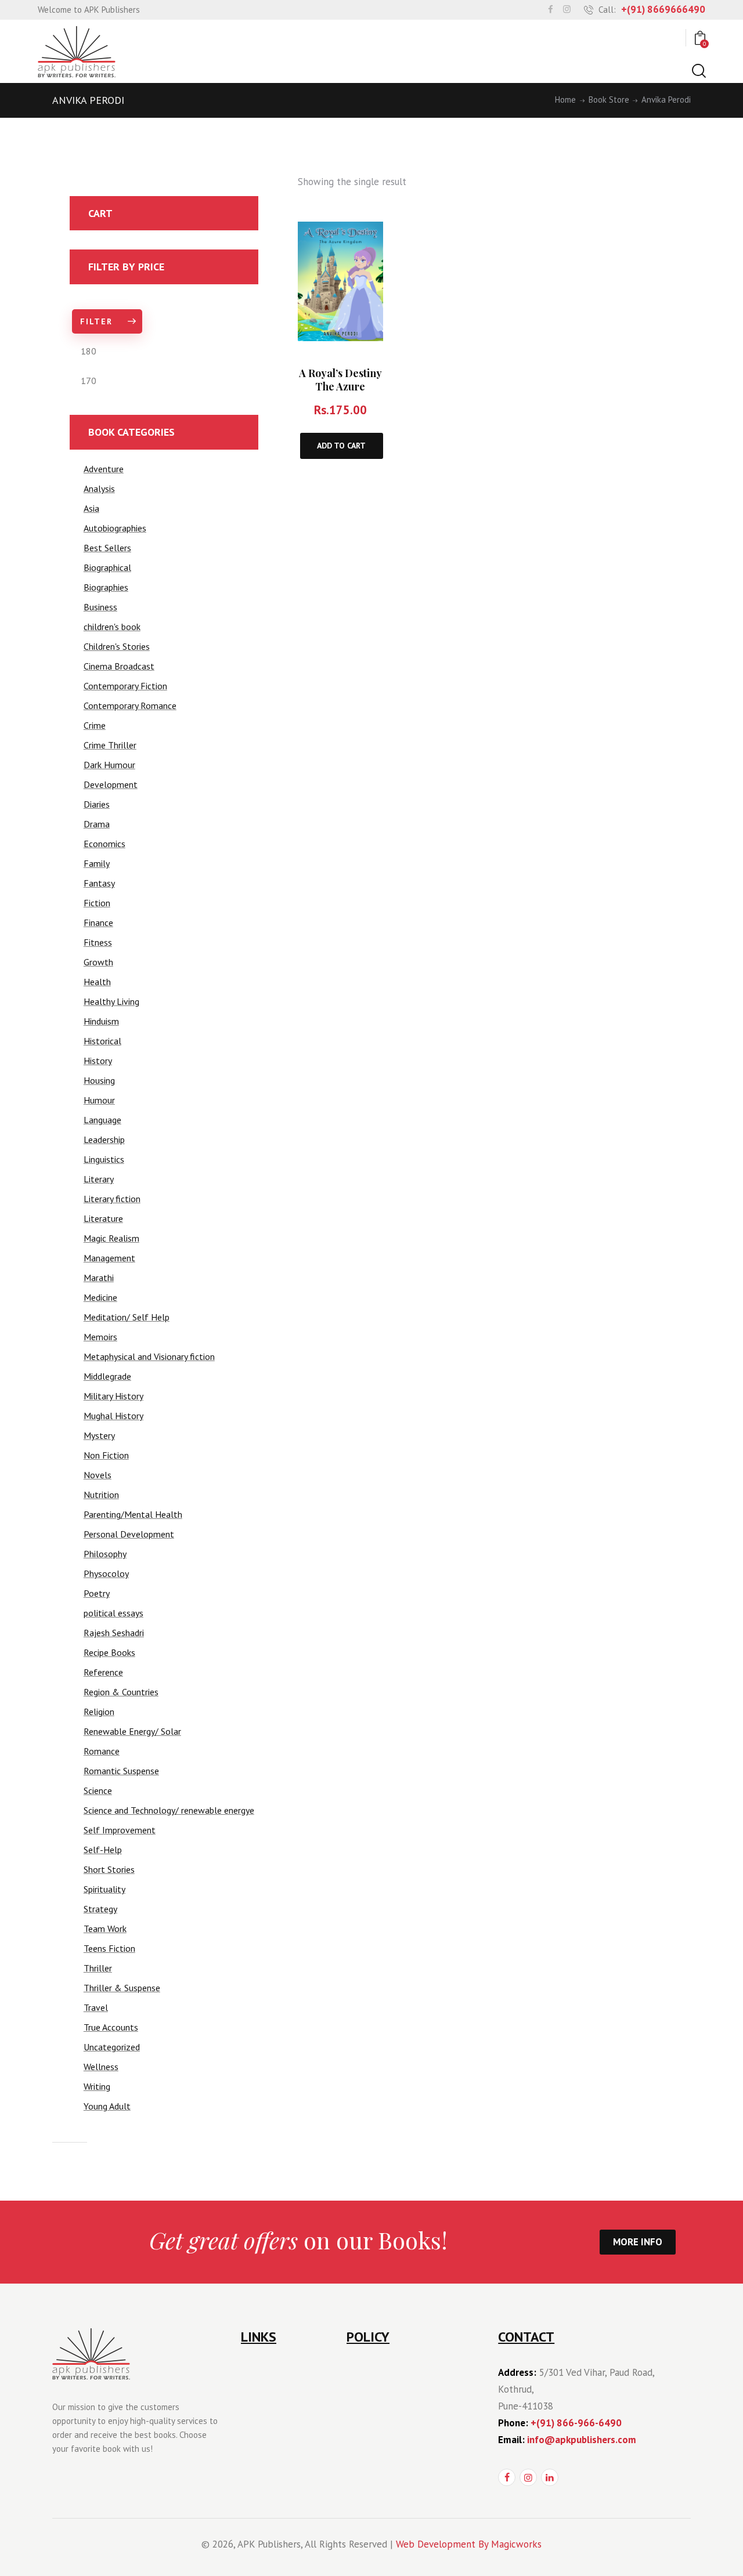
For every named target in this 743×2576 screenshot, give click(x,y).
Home (565, 100)
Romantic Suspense (121, 1771)
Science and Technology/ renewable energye (169, 1810)
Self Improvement (120, 1830)
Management (109, 1258)
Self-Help (103, 1850)
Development (111, 784)
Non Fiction (106, 1455)
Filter (96, 321)
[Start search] (698, 71)
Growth (98, 962)
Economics (104, 844)
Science (98, 1790)
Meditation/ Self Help (127, 1317)
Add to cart (341, 446)
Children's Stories (117, 646)
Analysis (99, 489)
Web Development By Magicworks (469, 2544)
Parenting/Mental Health (133, 1514)
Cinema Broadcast (119, 666)
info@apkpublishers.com (582, 2440)
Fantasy (99, 883)
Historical (102, 1041)
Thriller (98, 1968)
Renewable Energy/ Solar (132, 1731)
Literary (99, 1179)
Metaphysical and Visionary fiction (149, 1356)
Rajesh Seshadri (114, 1633)
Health (97, 982)
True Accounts (111, 2027)
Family (97, 863)
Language (102, 1120)
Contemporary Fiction (125, 686)
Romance (102, 1751)
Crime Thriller (110, 745)
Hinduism (101, 1021)
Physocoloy (106, 1573)
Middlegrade (107, 1376)
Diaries (97, 804)
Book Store (609, 100)
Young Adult (107, 2106)
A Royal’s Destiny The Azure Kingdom (340, 386)
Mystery (99, 1435)
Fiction (97, 903)
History (98, 1061)
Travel (96, 2007)
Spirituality (104, 1889)
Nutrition (101, 1495)
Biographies (106, 587)
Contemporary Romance (130, 705)
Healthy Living (111, 1001)
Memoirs (100, 1337)
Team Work (105, 1929)
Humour (99, 1100)
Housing (99, 1080)
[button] (361, 243)
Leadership (104, 1139)
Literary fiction (112, 1199)
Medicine (100, 1297)
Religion (99, 1712)
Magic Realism (111, 1238)
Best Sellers (107, 548)
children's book (112, 627)
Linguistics (104, 1159)
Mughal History (113, 1416)
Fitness (98, 942)
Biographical (107, 567)
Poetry (97, 1593)
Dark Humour (109, 765)
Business (100, 607)
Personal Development (129, 1534)
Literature (103, 1218)
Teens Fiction (109, 1948)
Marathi (99, 1278)
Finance (98, 922)
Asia (91, 508)
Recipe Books (109, 1652)
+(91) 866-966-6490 (576, 2423)
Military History (113, 1396)
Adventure (104, 469)
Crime (95, 725)
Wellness (101, 2067)
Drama (97, 824)
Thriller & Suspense (122, 1988)
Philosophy (105, 1554)
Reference (103, 1672)
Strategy (100, 1909)
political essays (113, 1613)
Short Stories (109, 1869)
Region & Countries (121, 1692)
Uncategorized (112, 2047)
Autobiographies (115, 528)
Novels (98, 1475)
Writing (97, 2086)
